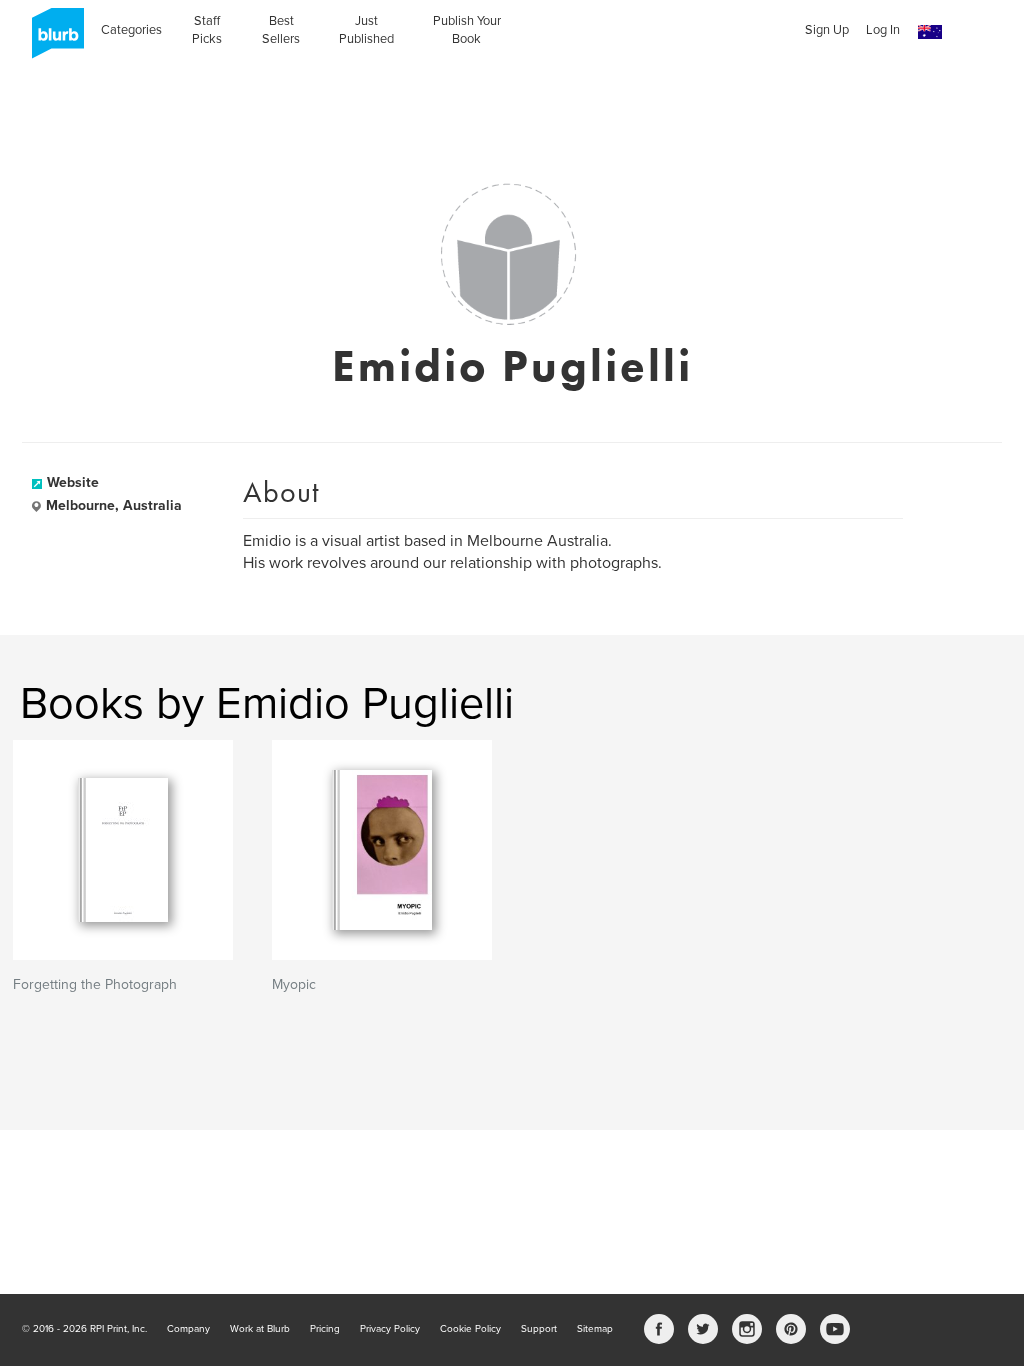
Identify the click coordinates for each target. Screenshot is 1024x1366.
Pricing (325, 1329)
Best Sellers (281, 30)
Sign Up (827, 30)
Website (73, 482)
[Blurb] (52, 40)
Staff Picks (207, 30)
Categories (131, 30)
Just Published (366, 30)
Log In (883, 30)
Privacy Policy (390, 1329)
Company (188, 1329)
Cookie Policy (470, 1329)
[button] (930, 32)
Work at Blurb (260, 1329)
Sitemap (595, 1329)
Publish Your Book (467, 30)
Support (539, 1329)
